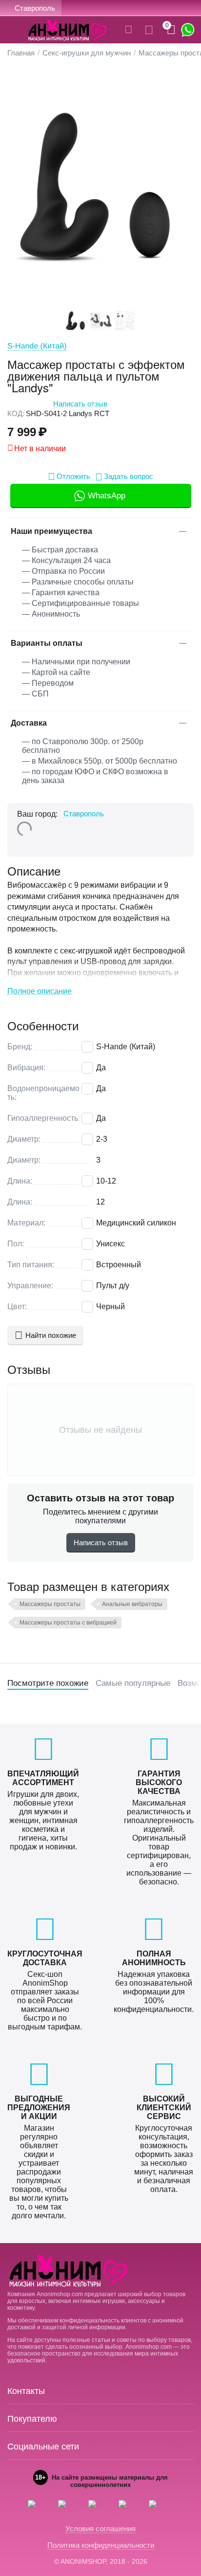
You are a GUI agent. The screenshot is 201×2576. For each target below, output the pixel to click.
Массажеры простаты (50, 1604)
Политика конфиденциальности (101, 2545)
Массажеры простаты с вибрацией (68, 1623)
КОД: (16, 413)
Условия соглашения (100, 2529)
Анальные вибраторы (132, 1604)
